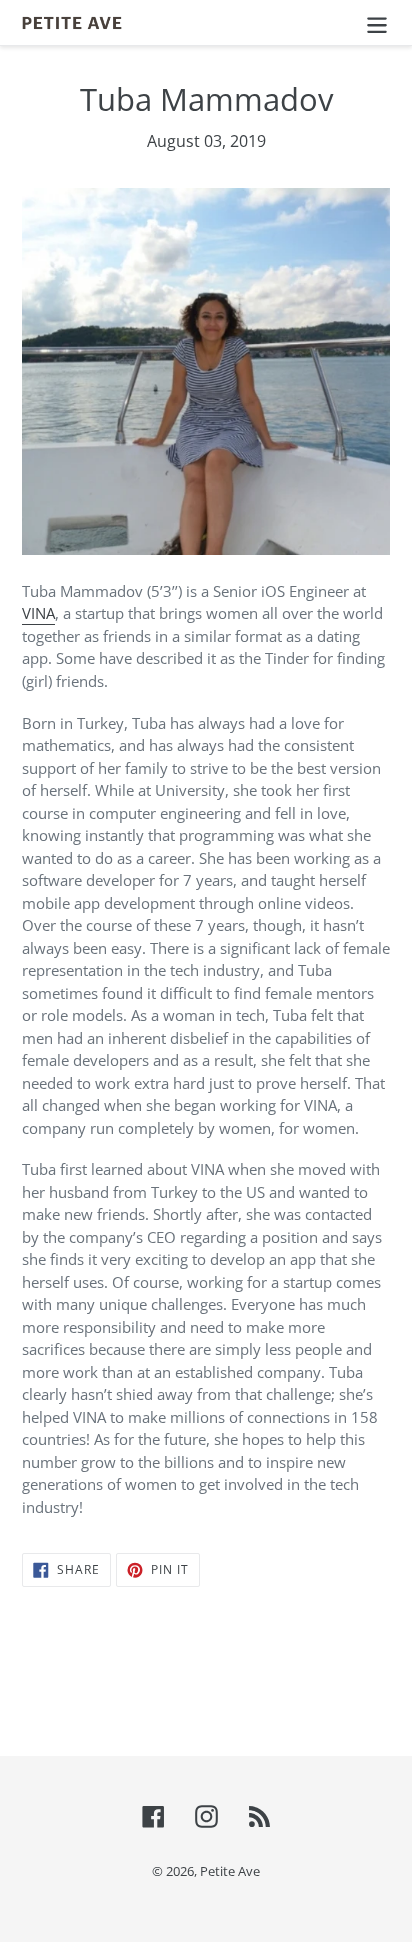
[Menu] (377, 22)
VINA (38, 613)
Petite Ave (230, 1871)
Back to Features (220, 1676)
